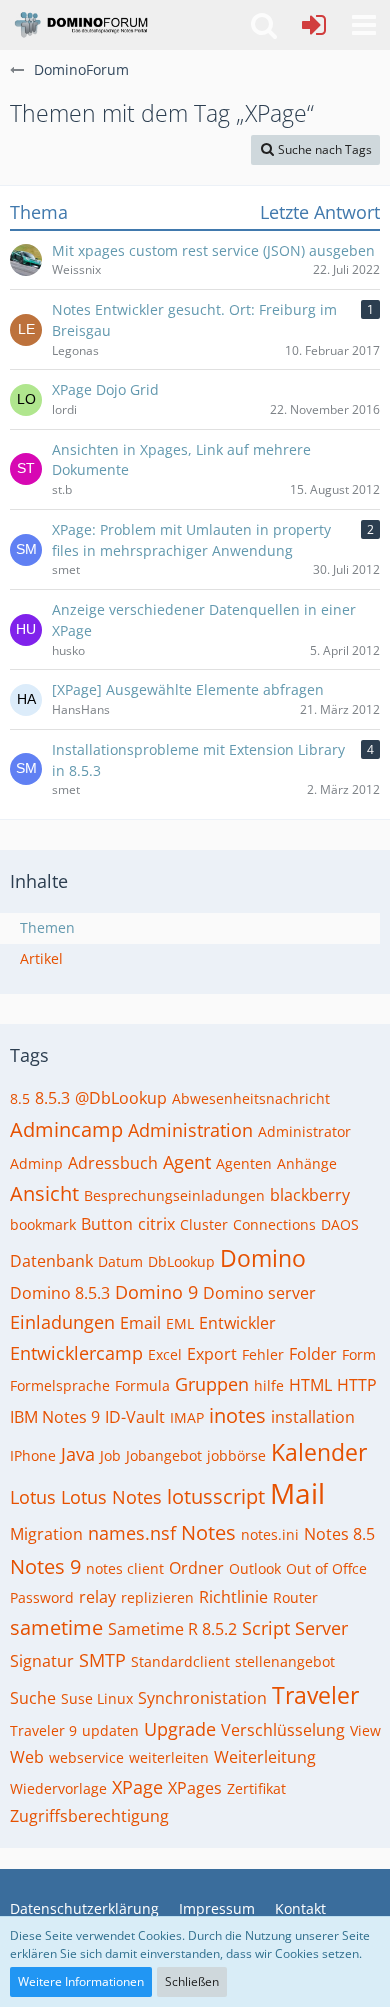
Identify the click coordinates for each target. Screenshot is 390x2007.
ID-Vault (135, 1417)
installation (313, 1417)
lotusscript (216, 1496)
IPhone (33, 1455)
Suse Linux (97, 1698)
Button (107, 1224)
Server (321, 1628)
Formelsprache (60, 1385)
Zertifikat (256, 1788)
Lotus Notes (111, 1497)
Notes (208, 1532)
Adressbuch (113, 1163)
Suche (33, 1698)
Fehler (263, 1354)
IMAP (187, 1417)
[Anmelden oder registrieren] (314, 25)
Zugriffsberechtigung (89, 1816)
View (365, 1730)
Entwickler (237, 1323)
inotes (237, 1415)
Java (78, 1454)
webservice (86, 1757)
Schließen (192, 1981)
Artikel (41, 958)
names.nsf (132, 1533)
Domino (263, 1258)
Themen (47, 927)
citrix (156, 1224)
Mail (297, 1493)
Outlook (255, 1568)
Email (140, 1323)
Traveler (315, 1695)
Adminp (36, 1163)
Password (42, 1597)
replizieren (157, 1597)
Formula (142, 1385)
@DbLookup (121, 1098)
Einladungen (62, 1322)
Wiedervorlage (58, 1788)
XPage (137, 1787)
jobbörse (236, 1455)
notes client (125, 1568)
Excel (165, 1354)
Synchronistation (202, 1698)
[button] (364, 25)
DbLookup (181, 1261)
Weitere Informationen (81, 1981)
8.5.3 (52, 1098)
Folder (313, 1354)
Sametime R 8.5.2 (172, 1629)
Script (266, 1628)
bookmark (43, 1224)
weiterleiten (169, 1757)
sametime (56, 1627)
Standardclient (180, 1661)
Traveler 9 (43, 1730)
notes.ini (270, 1534)
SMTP (102, 1660)
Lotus (33, 1497)
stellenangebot (285, 1661)
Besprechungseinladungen (174, 1195)
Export (212, 1354)
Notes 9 (45, 1566)
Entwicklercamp (76, 1353)
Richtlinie (233, 1597)
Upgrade (180, 1729)
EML (180, 1323)
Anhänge (307, 1163)
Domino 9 (156, 1292)
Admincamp (66, 1129)
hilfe (269, 1385)
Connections (274, 1224)
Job (110, 1455)
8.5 (20, 1098)
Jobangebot (164, 1455)
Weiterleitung (265, 1757)
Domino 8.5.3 (60, 1293)
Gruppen (212, 1384)
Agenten (244, 1163)
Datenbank (51, 1261)
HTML (310, 1385)
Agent (187, 1162)
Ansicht (44, 1193)
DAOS (340, 1224)
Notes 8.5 (339, 1534)
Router (295, 1597)
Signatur (42, 1661)
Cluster (204, 1224)
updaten (110, 1730)
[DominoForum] (80, 25)
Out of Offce (326, 1568)
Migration (46, 1534)
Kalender (319, 1452)
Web (27, 1757)
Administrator (304, 1131)
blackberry (310, 1195)
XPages (195, 1788)
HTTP (357, 1385)
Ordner (196, 1568)
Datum (120, 1261)
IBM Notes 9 (55, 1417)
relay (97, 1597)
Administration (190, 1130)
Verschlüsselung (283, 1730)
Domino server (259, 1293)
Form (359, 1354)
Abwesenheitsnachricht (251, 1098)
